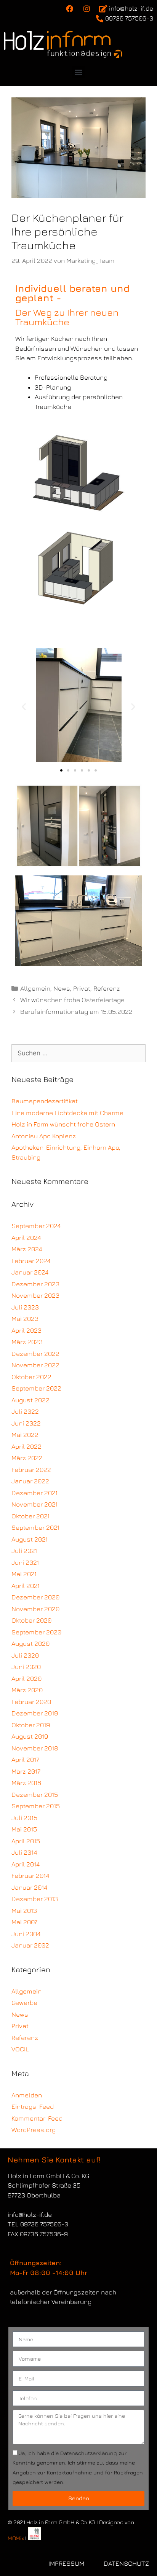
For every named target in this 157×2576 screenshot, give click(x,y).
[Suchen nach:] (78, 1053)
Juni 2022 (26, 1423)
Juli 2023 (25, 1307)
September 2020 (36, 1632)
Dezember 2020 (35, 1597)
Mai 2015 (24, 1829)
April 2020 (26, 1679)
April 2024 (26, 1238)
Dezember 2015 (35, 1795)
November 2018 (35, 1748)
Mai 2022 (25, 1435)
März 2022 (27, 1458)
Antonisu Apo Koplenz (44, 1136)
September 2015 (36, 1806)
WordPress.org (34, 2130)
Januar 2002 (30, 1945)
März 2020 (27, 1690)
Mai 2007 (24, 1922)
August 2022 (30, 1400)
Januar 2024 (30, 1272)
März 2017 (26, 1771)
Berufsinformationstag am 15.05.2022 (76, 1012)
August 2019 (30, 1736)
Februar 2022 (31, 1470)
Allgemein (35, 988)
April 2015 (26, 1841)
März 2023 (27, 1342)
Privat (82, 988)
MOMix (16, 2538)
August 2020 (30, 1644)
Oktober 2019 (31, 1725)
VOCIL (20, 2049)
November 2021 (34, 1504)
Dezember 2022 (35, 1354)
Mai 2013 (24, 1911)
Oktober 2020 (31, 1620)
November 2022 (35, 1365)
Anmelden (27, 2095)
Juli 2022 (25, 1411)
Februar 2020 (31, 1702)
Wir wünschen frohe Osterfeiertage (72, 1000)
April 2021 (26, 1586)
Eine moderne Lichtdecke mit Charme (67, 1113)
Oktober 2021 (30, 1516)
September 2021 (35, 1527)
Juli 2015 (24, 1818)
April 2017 (25, 1760)
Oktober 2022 (31, 1377)
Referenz (107, 988)
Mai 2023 (25, 1319)
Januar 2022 (30, 1481)
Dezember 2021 (34, 1493)
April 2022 (26, 1446)
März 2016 (26, 1783)
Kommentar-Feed (37, 2118)
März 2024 (27, 1249)
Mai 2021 (24, 1574)
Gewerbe (24, 2003)
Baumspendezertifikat (45, 1101)
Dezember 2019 (35, 1713)
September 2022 (36, 1388)
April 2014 (26, 1864)
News (62, 988)
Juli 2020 (25, 1655)
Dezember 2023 (35, 1284)
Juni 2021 (25, 1562)
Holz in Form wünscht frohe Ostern (63, 1124)
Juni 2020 (26, 1667)
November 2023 (35, 1295)
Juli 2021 (24, 1551)
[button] (79, 72)
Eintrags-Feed (33, 2107)
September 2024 (36, 1226)
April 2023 (26, 1330)
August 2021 (30, 1539)
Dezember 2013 (35, 1899)
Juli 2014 (24, 1852)
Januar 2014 (29, 1887)
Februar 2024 (31, 1261)
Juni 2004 (26, 1934)
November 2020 (35, 1609)
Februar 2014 (30, 1876)
